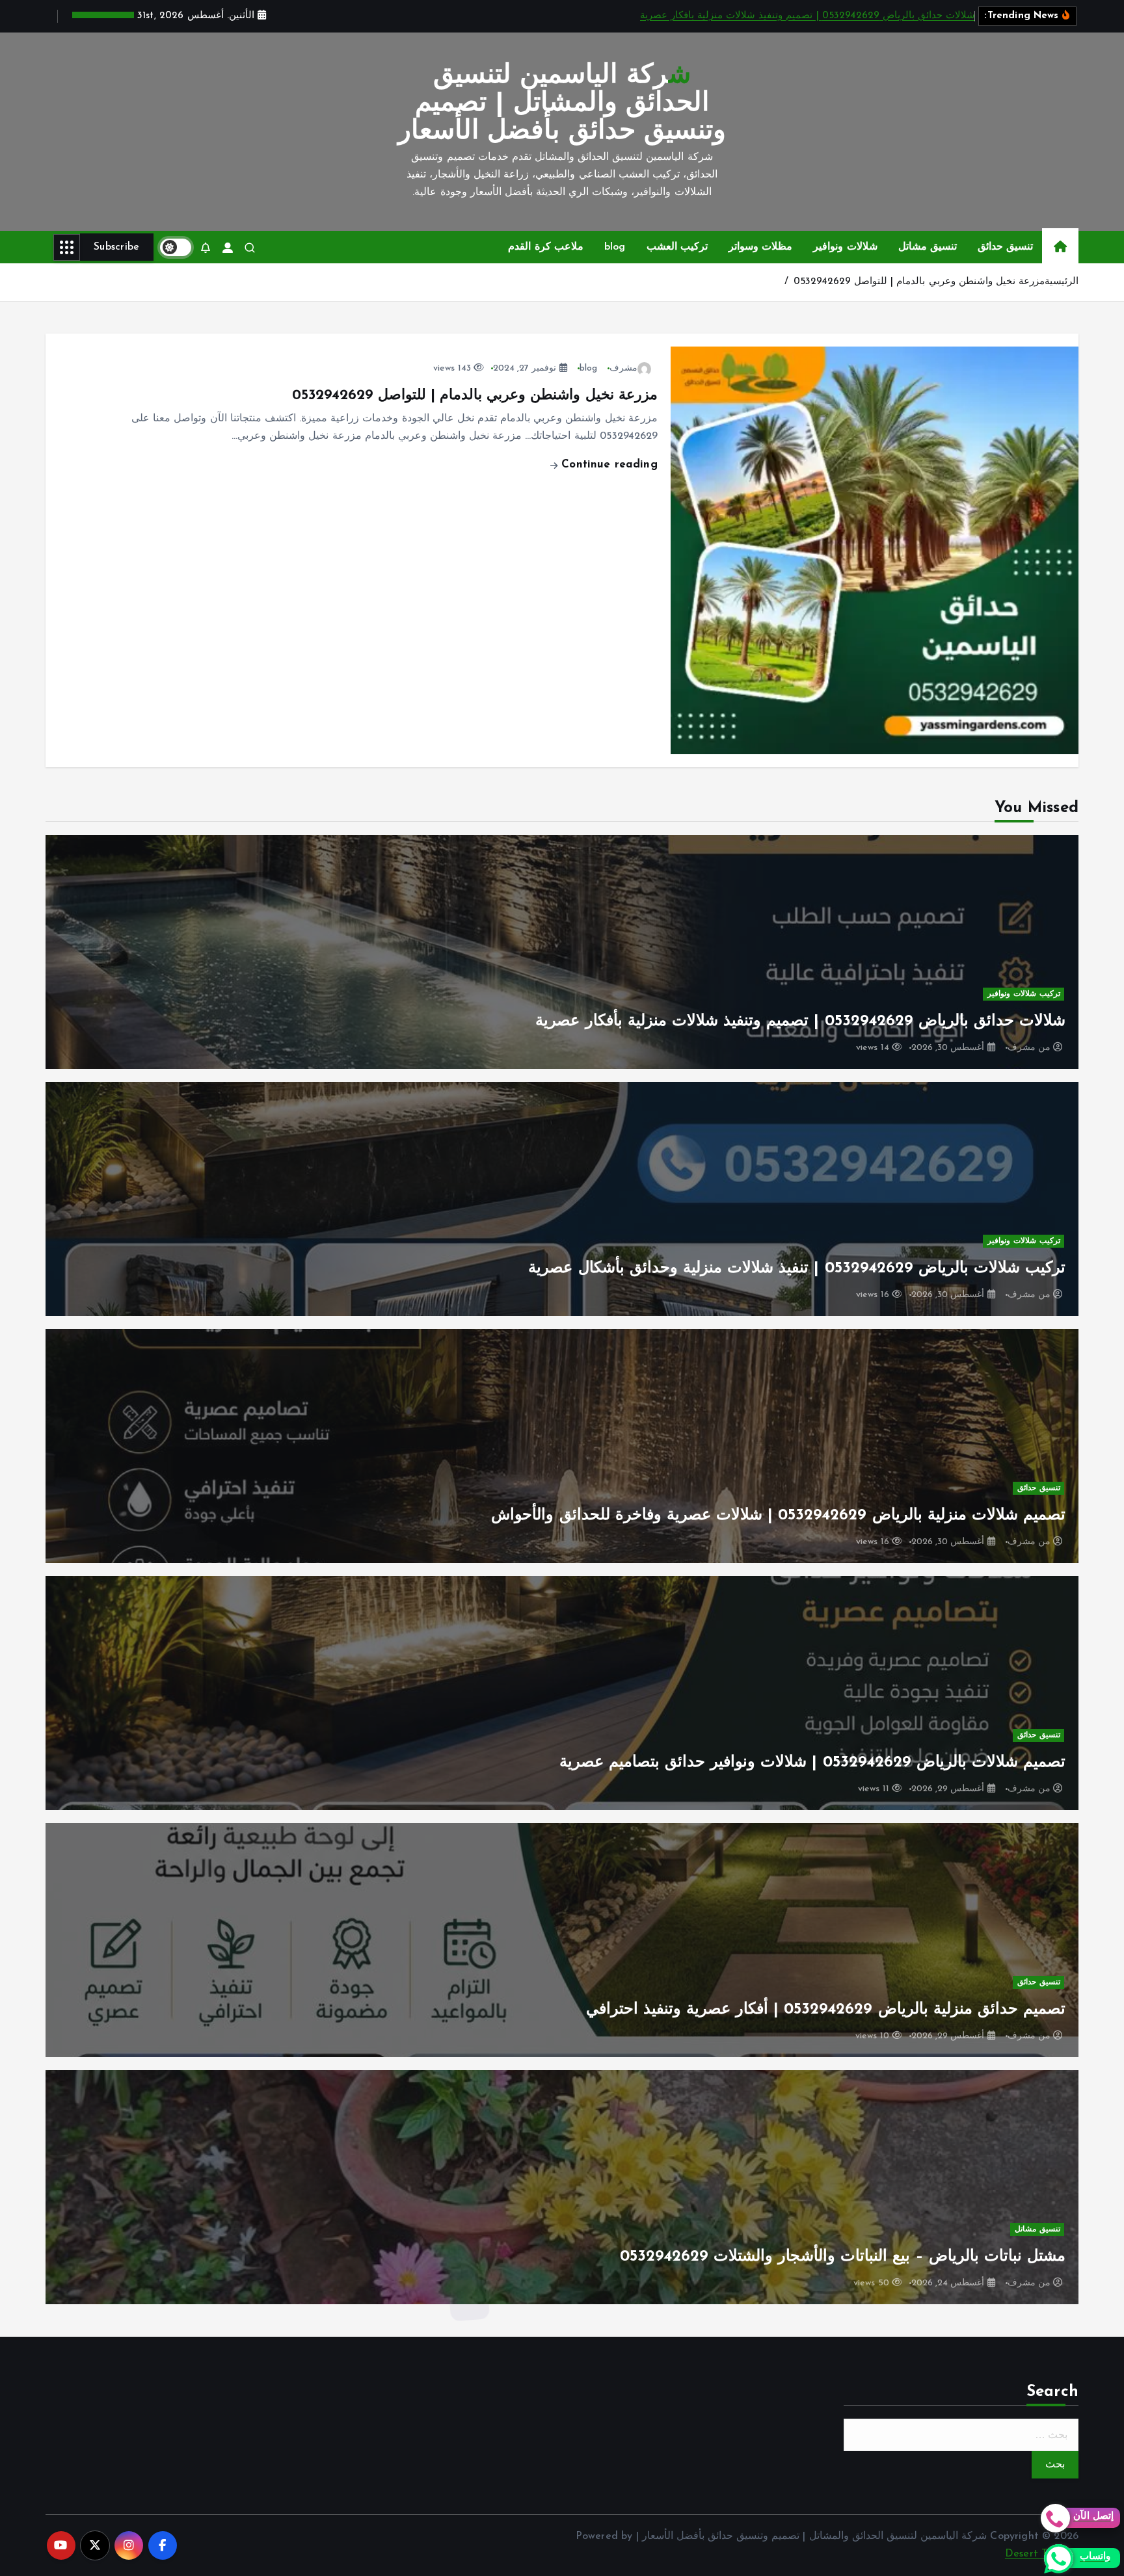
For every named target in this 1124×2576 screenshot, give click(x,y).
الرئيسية (1062, 282)
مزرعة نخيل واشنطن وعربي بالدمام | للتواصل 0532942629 (919, 282)
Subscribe (117, 247)
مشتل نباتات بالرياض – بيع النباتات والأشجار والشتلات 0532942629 (843, 2257)
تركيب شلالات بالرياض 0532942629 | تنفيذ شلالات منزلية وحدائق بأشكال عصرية (797, 1268)
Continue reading (608, 465)
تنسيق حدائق (1005, 247)
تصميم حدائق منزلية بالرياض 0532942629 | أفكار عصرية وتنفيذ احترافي (826, 2010)
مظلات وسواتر (760, 247)
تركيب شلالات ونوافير (1024, 994)
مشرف (623, 368)
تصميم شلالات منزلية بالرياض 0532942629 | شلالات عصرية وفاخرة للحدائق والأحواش (778, 1516)
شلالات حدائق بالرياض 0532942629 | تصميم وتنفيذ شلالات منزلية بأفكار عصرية (808, 16)
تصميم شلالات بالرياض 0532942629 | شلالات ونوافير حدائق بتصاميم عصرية (812, 1763)
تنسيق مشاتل (928, 247)
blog (615, 247)
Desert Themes (1042, 2554)
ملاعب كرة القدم (545, 247)
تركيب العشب (677, 247)
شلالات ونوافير (845, 247)
